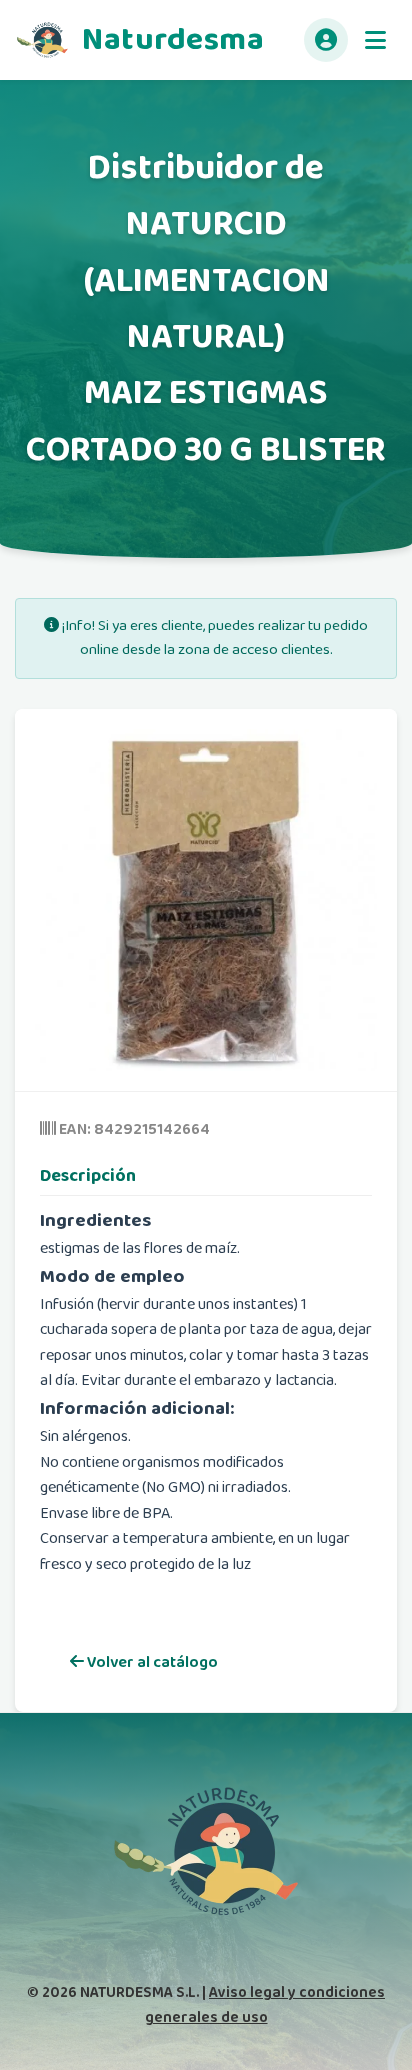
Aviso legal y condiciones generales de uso (265, 2004)
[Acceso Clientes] (326, 40)
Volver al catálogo (151, 1662)
